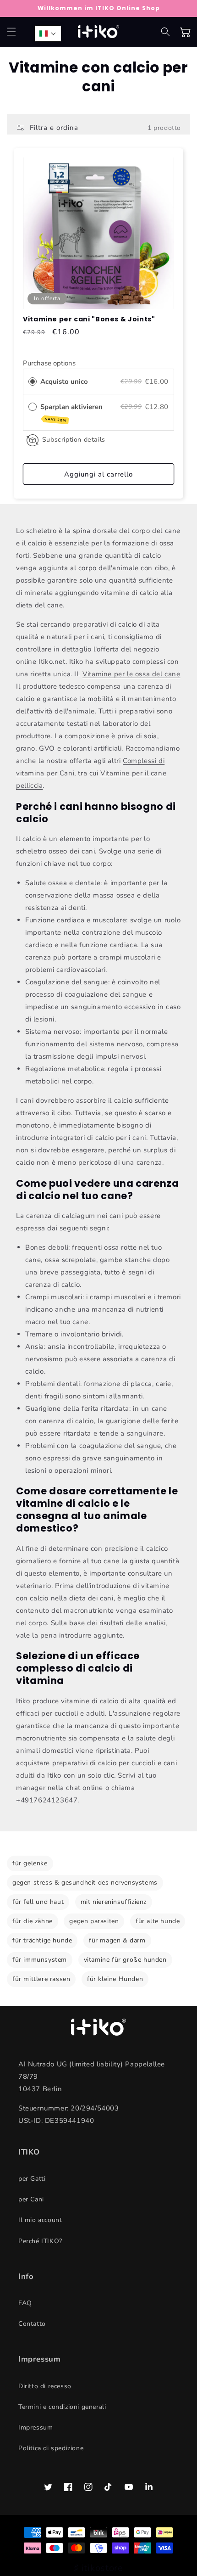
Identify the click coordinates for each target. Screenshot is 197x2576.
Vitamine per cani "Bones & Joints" (89, 319)
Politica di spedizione (51, 2448)
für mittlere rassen (41, 1979)
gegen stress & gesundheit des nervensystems (85, 1883)
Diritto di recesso (45, 2386)
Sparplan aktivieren (72, 413)
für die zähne (33, 1921)
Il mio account (40, 2220)
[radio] (33, 382)
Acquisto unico (64, 382)
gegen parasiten (94, 1921)
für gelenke (30, 1863)
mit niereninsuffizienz (114, 1902)
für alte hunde (158, 1921)
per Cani (31, 2199)
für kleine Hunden (115, 1979)
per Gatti (32, 2179)
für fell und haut (38, 1902)
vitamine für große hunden (125, 1960)
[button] (11, 32)
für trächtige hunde (42, 1940)
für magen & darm (117, 1940)
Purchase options (49, 363)
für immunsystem (40, 1960)
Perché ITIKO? (40, 2241)
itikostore (102, 2568)
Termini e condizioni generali (62, 2407)
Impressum (36, 2427)
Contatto (32, 2324)
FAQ (25, 2303)
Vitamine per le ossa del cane (131, 674)
